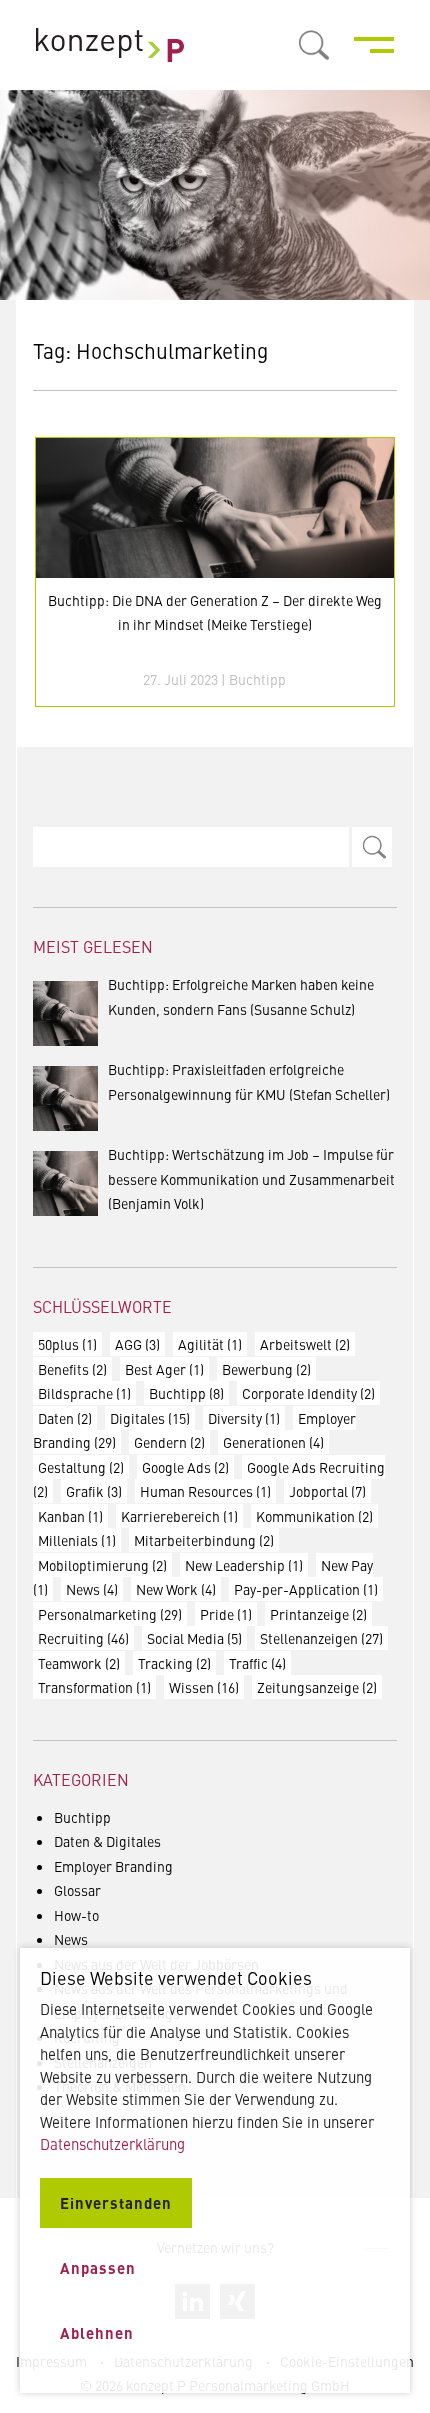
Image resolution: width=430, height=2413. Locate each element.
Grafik (94, 1491)
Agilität (210, 1344)
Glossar (77, 1890)
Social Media (194, 1638)
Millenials (77, 1540)
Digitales (150, 1418)
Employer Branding (113, 1866)
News (92, 1589)
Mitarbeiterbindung (204, 1540)
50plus (67, 1344)
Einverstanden (116, 2202)
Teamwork (79, 1663)
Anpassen (98, 2267)
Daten (65, 1418)
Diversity (244, 1418)
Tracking (174, 1663)
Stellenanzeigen (321, 1638)
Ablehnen (97, 2332)
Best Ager (164, 1369)
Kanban (70, 1516)
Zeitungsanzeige (317, 1687)
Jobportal (327, 1491)
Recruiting (83, 1638)
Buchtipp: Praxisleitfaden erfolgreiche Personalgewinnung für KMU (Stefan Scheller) (249, 1081)
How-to (76, 1915)
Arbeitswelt (305, 1344)
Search (372, 847)
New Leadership (244, 1565)
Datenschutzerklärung (112, 2143)
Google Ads (185, 1467)
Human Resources (205, 1491)
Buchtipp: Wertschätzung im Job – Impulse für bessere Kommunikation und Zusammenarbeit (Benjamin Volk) (251, 1178)
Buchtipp (257, 679)
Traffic (257, 1663)
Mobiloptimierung (102, 1565)
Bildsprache (84, 1393)
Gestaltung (81, 1467)
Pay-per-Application (306, 1589)
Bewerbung (266, 1369)
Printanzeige (318, 1614)
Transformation (94, 1687)
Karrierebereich (179, 1516)
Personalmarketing (110, 1614)
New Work (176, 1589)
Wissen (204, 1687)
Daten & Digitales (107, 1841)
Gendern (169, 1442)
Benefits (72, 1369)
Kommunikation (314, 1516)
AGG (137, 1344)
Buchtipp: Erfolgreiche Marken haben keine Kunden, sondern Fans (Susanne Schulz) (241, 996)
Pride (226, 1614)
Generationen (273, 1442)
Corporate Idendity (308, 1393)
